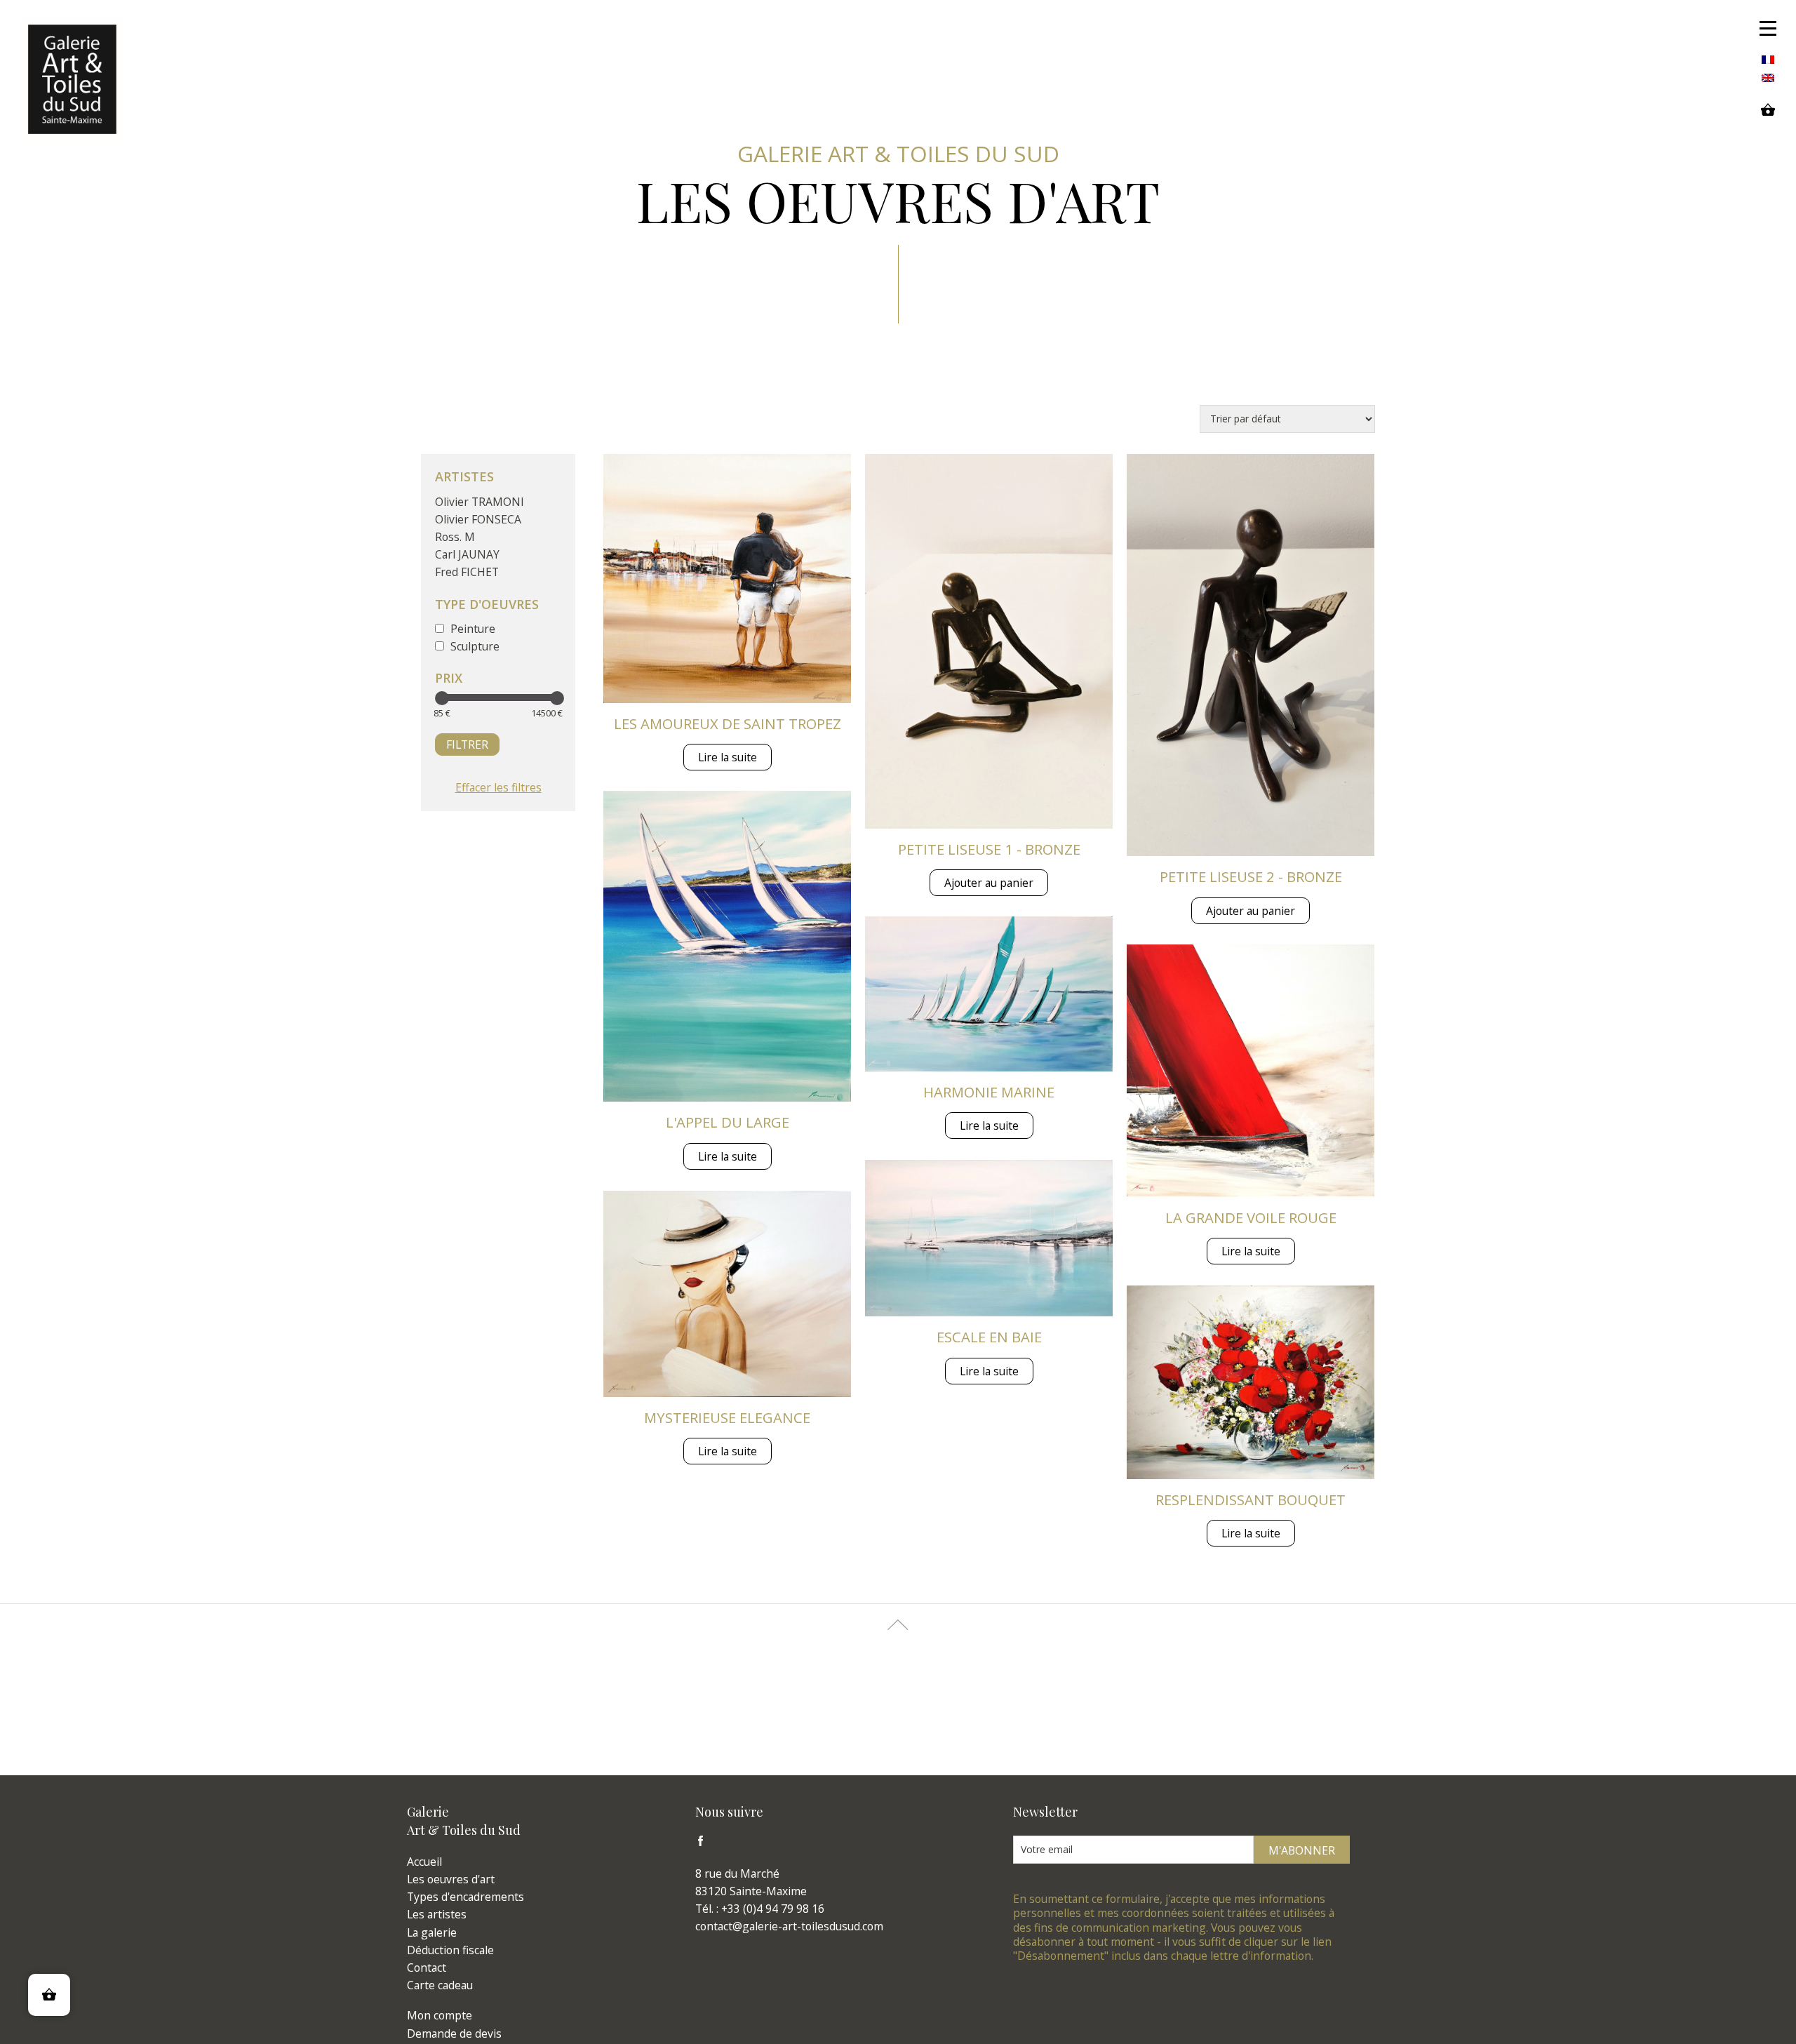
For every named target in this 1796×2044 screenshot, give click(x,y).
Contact (427, 1968)
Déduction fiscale (450, 1950)
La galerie (432, 1932)
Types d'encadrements (465, 1897)
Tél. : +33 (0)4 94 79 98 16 (760, 1909)
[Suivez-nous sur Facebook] (704, 1844)
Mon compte (440, 2015)
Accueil (424, 1862)
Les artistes (437, 1914)
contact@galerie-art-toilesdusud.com (789, 1926)
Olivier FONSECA (478, 519)
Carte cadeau (440, 1985)
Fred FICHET (467, 572)
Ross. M (455, 537)
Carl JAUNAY (467, 554)
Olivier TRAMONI (480, 502)
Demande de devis (454, 2033)
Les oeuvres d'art (451, 1879)
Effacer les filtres (498, 787)
